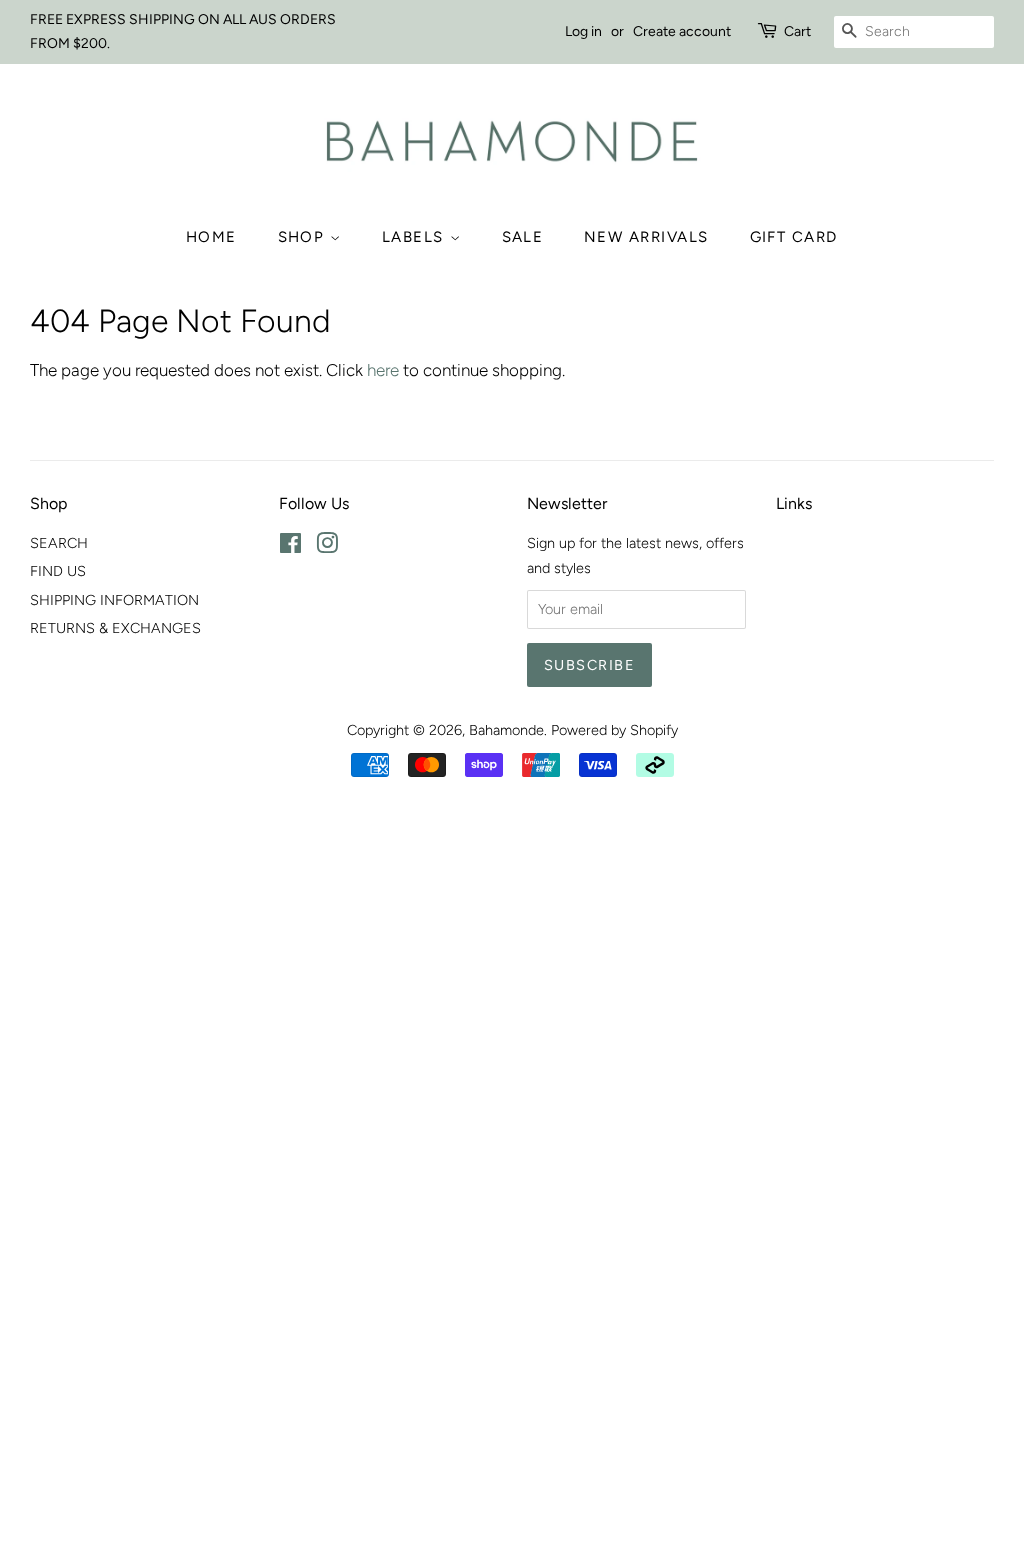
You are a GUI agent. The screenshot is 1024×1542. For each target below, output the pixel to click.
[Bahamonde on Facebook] (290, 547)
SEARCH (59, 543)
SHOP (304, 237)
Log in (583, 31)
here (383, 370)
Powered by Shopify (614, 730)
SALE (523, 237)
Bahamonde (506, 730)
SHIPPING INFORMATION (114, 600)
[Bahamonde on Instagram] (327, 547)
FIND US (58, 571)
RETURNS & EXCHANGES (115, 628)
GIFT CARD (794, 237)
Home (211, 237)
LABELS (416, 237)
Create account (682, 31)
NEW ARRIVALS (646, 237)
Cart (797, 31)
